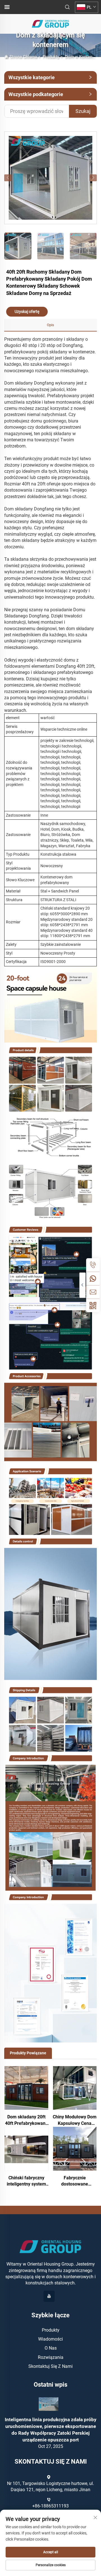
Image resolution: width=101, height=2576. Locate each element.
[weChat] (93, 1305)
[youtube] (49, 2296)
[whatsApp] (93, 1278)
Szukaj (83, 111)
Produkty (51, 57)
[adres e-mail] (93, 1292)
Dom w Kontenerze (82, 57)
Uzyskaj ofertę (27, 312)
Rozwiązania (51, 2357)
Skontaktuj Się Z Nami (50, 2366)
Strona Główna (23, 57)
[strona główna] (50, 23)
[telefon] (93, 1265)
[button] (8, 178)
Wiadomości (50, 2339)
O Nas (51, 2348)
